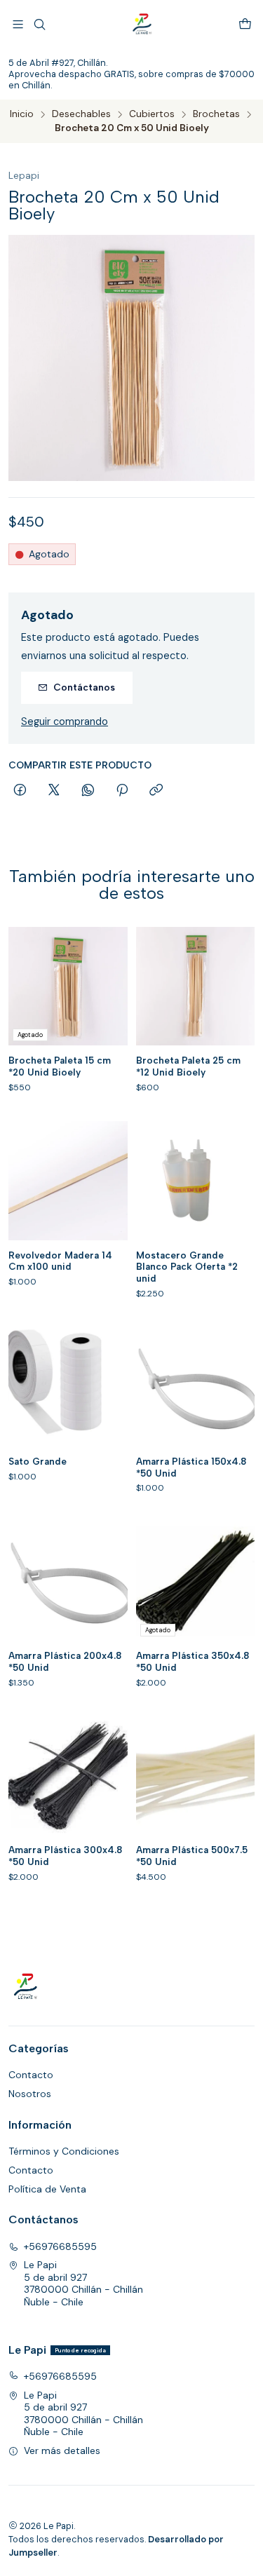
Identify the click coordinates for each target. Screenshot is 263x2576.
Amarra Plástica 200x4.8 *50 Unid (65, 1661)
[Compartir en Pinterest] (122, 791)
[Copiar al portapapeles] (156, 791)
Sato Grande (38, 1461)
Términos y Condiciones (64, 2151)
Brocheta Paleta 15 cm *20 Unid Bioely (60, 1066)
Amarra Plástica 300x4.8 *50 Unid (65, 1856)
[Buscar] (39, 24)
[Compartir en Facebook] (20, 791)
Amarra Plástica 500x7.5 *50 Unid (192, 1856)
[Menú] (18, 24)
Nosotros (30, 2094)
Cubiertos (152, 114)
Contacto (31, 2075)
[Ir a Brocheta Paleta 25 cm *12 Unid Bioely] (196, 987)
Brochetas (216, 114)
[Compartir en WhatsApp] (88, 791)
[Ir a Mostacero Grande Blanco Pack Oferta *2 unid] (196, 1181)
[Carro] (245, 24)
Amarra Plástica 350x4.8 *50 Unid (193, 1661)
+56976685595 (60, 2246)
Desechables (81, 114)
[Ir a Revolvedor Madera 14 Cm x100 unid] (68, 1181)
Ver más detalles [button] (62, 2450)
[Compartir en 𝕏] (54, 791)
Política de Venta (47, 2189)
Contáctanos (84, 687)
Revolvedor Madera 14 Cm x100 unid (60, 1261)
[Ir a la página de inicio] (142, 25)
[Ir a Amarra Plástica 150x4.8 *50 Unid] (196, 1387)
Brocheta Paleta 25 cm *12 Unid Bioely (188, 1066)
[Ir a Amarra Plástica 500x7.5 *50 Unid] (196, 1776)
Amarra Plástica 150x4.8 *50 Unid (191, 1467)
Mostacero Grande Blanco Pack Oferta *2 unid (187, 1267)
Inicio (22, 114)
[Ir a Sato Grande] (68, 1387)
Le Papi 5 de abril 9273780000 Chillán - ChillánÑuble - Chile (83, 2283)
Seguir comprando (65, 721)
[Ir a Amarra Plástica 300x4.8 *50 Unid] (68, 1776)
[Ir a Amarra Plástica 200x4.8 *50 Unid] (68, 1581)
